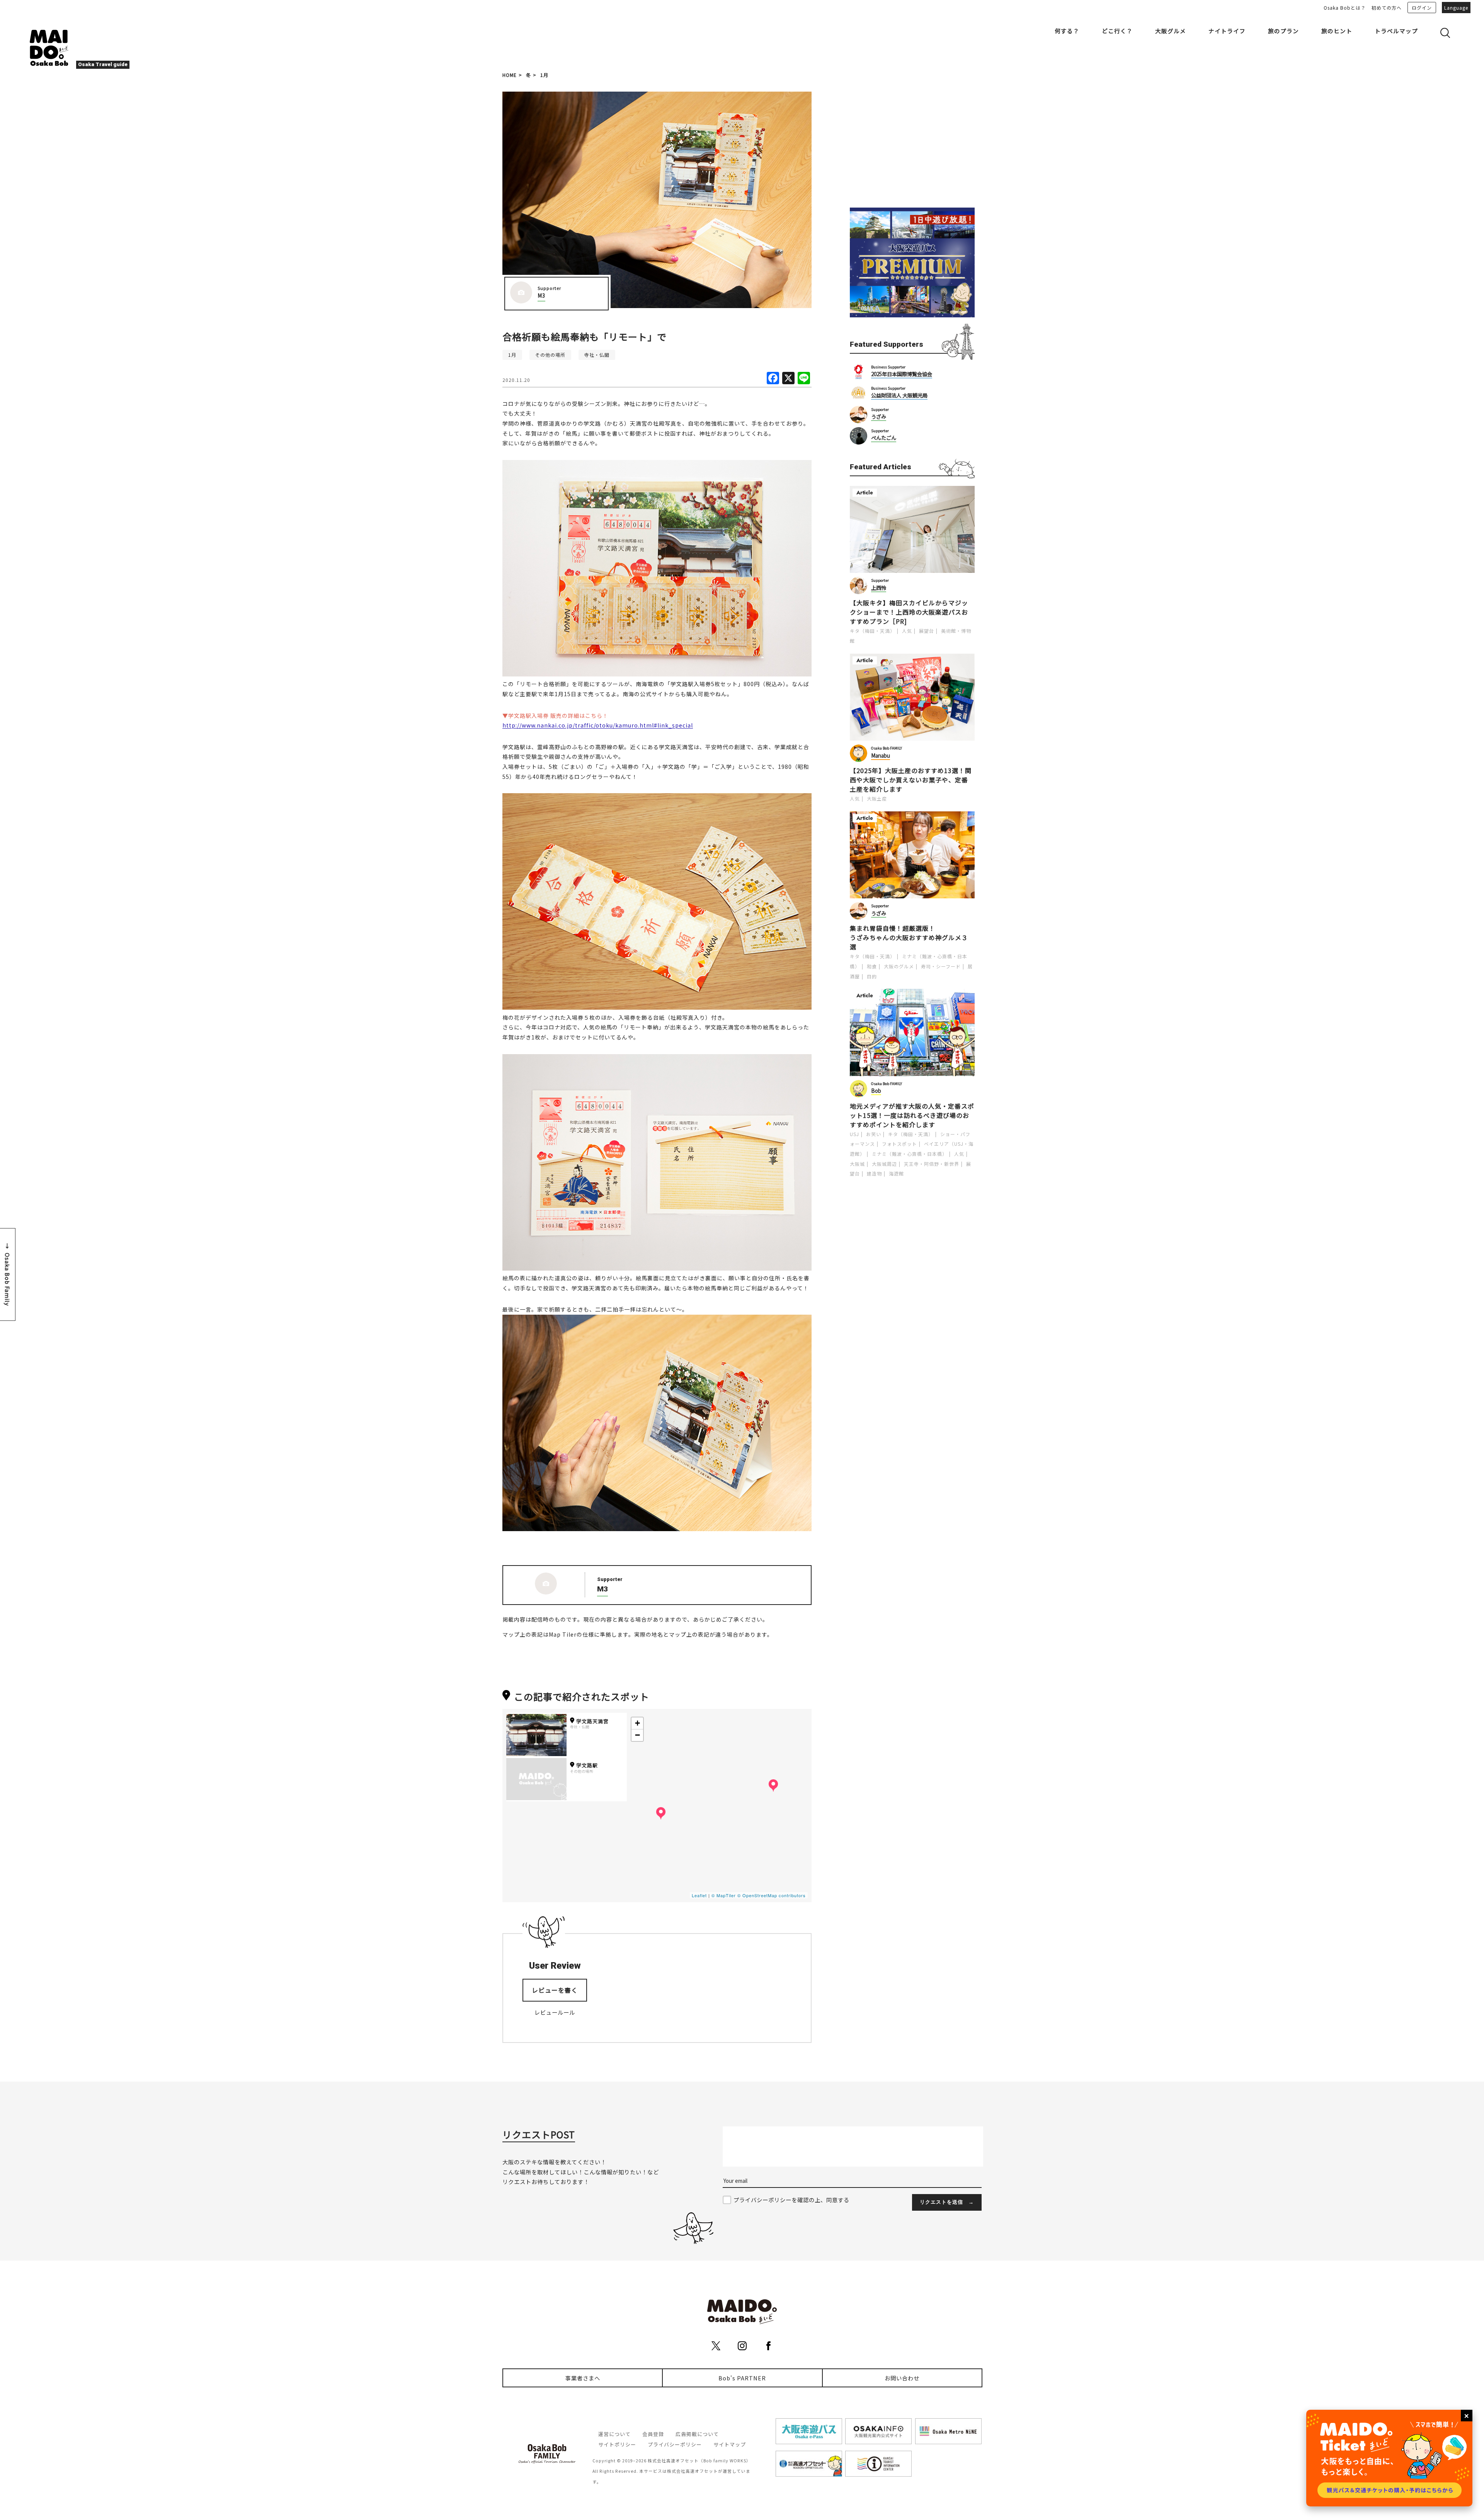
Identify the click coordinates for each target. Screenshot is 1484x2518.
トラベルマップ (1396, 31)
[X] (788, 378)
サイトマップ (730, 2444)
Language (1456, 8)
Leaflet (699, 1895)
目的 (872, 976)
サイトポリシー (617, 2444)
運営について (614, 2434)
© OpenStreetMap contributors (772, 1895)
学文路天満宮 (592, 1721)
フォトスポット (899, 1144)
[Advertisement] (912, 140)
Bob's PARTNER (742, 2378)
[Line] (804, 378)
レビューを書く (555, 1990)
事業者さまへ (583, 2378)
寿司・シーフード (941, 966)
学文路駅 (587, 1765)
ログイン (1422, 8)
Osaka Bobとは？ (1345, 8)
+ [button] (638, 1723)
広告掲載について (697, 2434)
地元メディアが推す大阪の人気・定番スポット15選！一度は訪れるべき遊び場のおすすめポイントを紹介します (912, 1115)
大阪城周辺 (884, 1164)
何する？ (1067, 31)
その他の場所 (550, 355)
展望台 (927, 631)
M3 (541, 296)
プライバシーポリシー (675, 2444)
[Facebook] (773, 378)
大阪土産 (877, 798)
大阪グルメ (1171, 31)
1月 (544, 75)
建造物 (874, 1173)
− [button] (638, 1735)
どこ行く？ (1117, 31)
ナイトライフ (1227, 31)
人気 (907, 631)
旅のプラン (1283, 31)
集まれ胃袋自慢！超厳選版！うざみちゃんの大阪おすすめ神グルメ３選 (909, 937)
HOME (510, 75)
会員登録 (653, 2434)
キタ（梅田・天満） (872, 631)
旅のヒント (1337, 31)
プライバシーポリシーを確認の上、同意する (791, 2200)
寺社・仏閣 (597, 355)
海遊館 (896, 1173)
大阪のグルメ (899, 966)
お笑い (874, 1134)
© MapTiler (724, 1895)
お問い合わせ (902, 2378)
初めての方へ (1387, 8)
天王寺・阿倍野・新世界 (932, 1164)
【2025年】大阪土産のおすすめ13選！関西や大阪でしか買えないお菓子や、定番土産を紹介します (911, 780)
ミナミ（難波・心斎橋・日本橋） (910, 1154)
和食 (872, 966)
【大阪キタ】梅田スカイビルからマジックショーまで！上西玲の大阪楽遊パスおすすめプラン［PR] (909, 612)
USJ (854, 1134)
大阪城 (857, 1164)
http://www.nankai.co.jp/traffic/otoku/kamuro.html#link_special (598, 725)
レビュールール (555, 2012)
